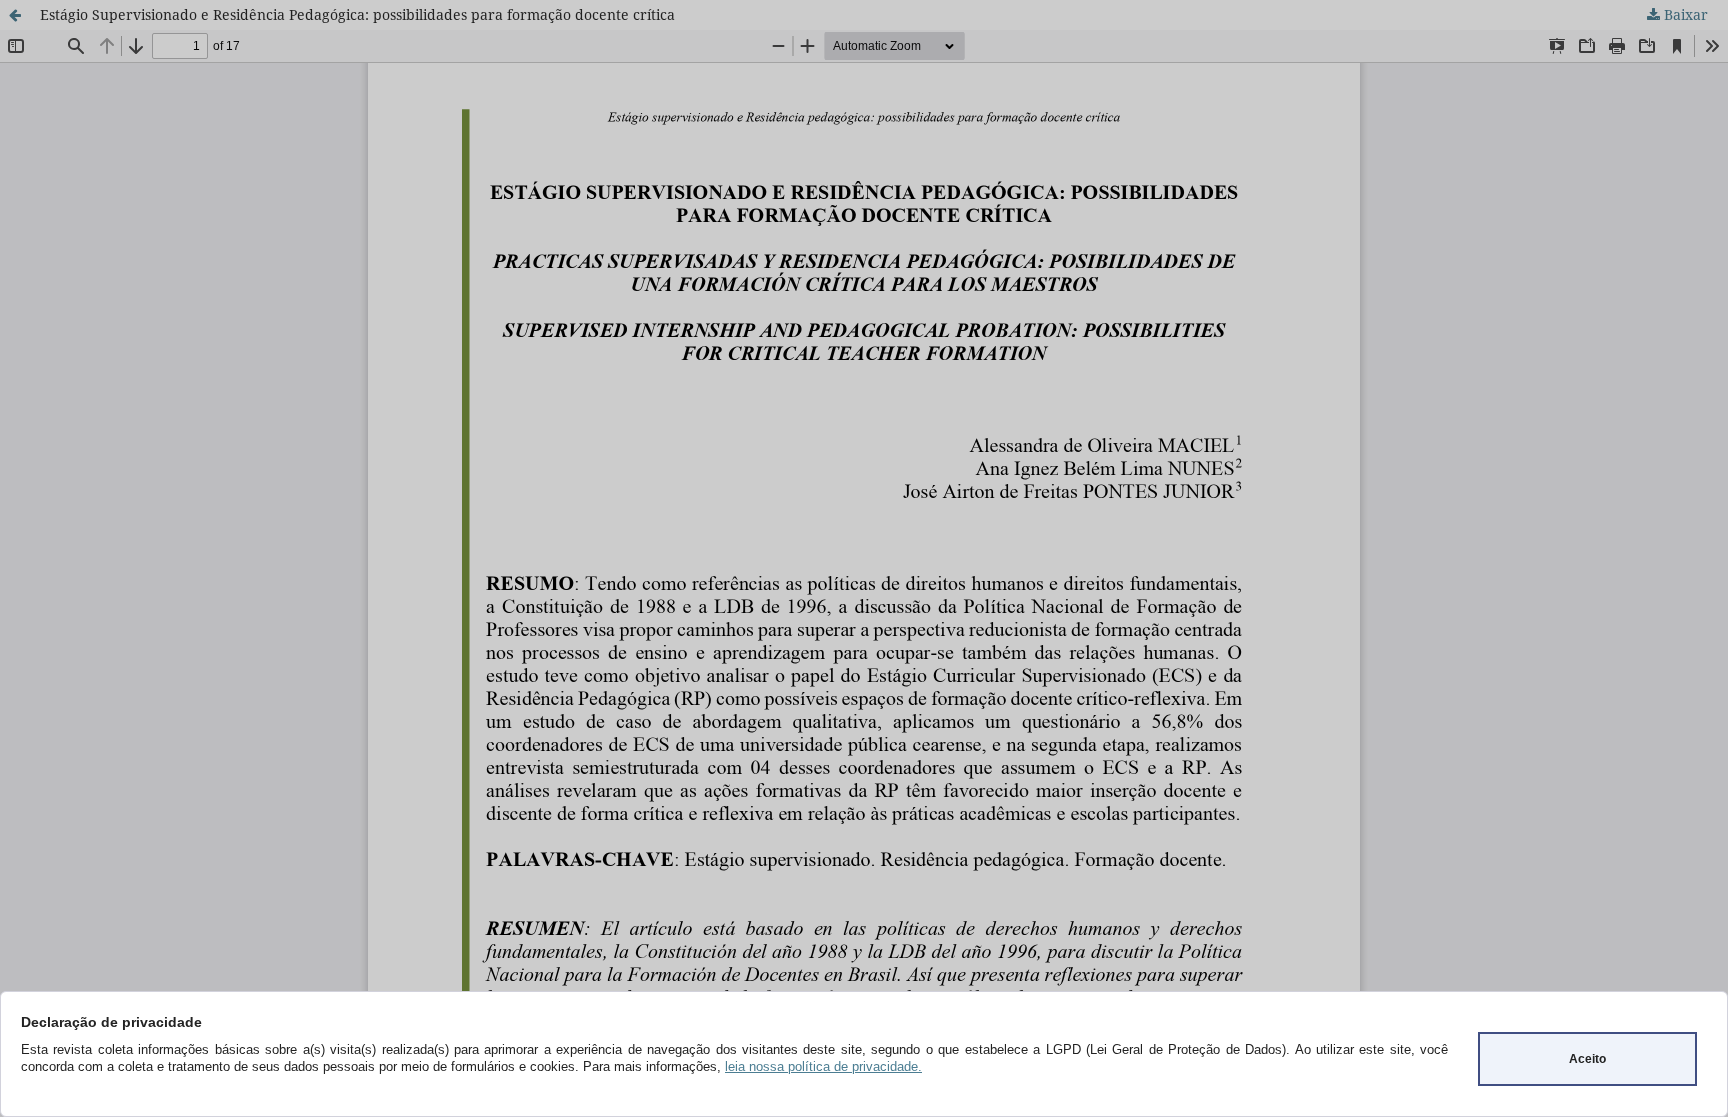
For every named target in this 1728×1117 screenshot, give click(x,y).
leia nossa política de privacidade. (823, 1066)
